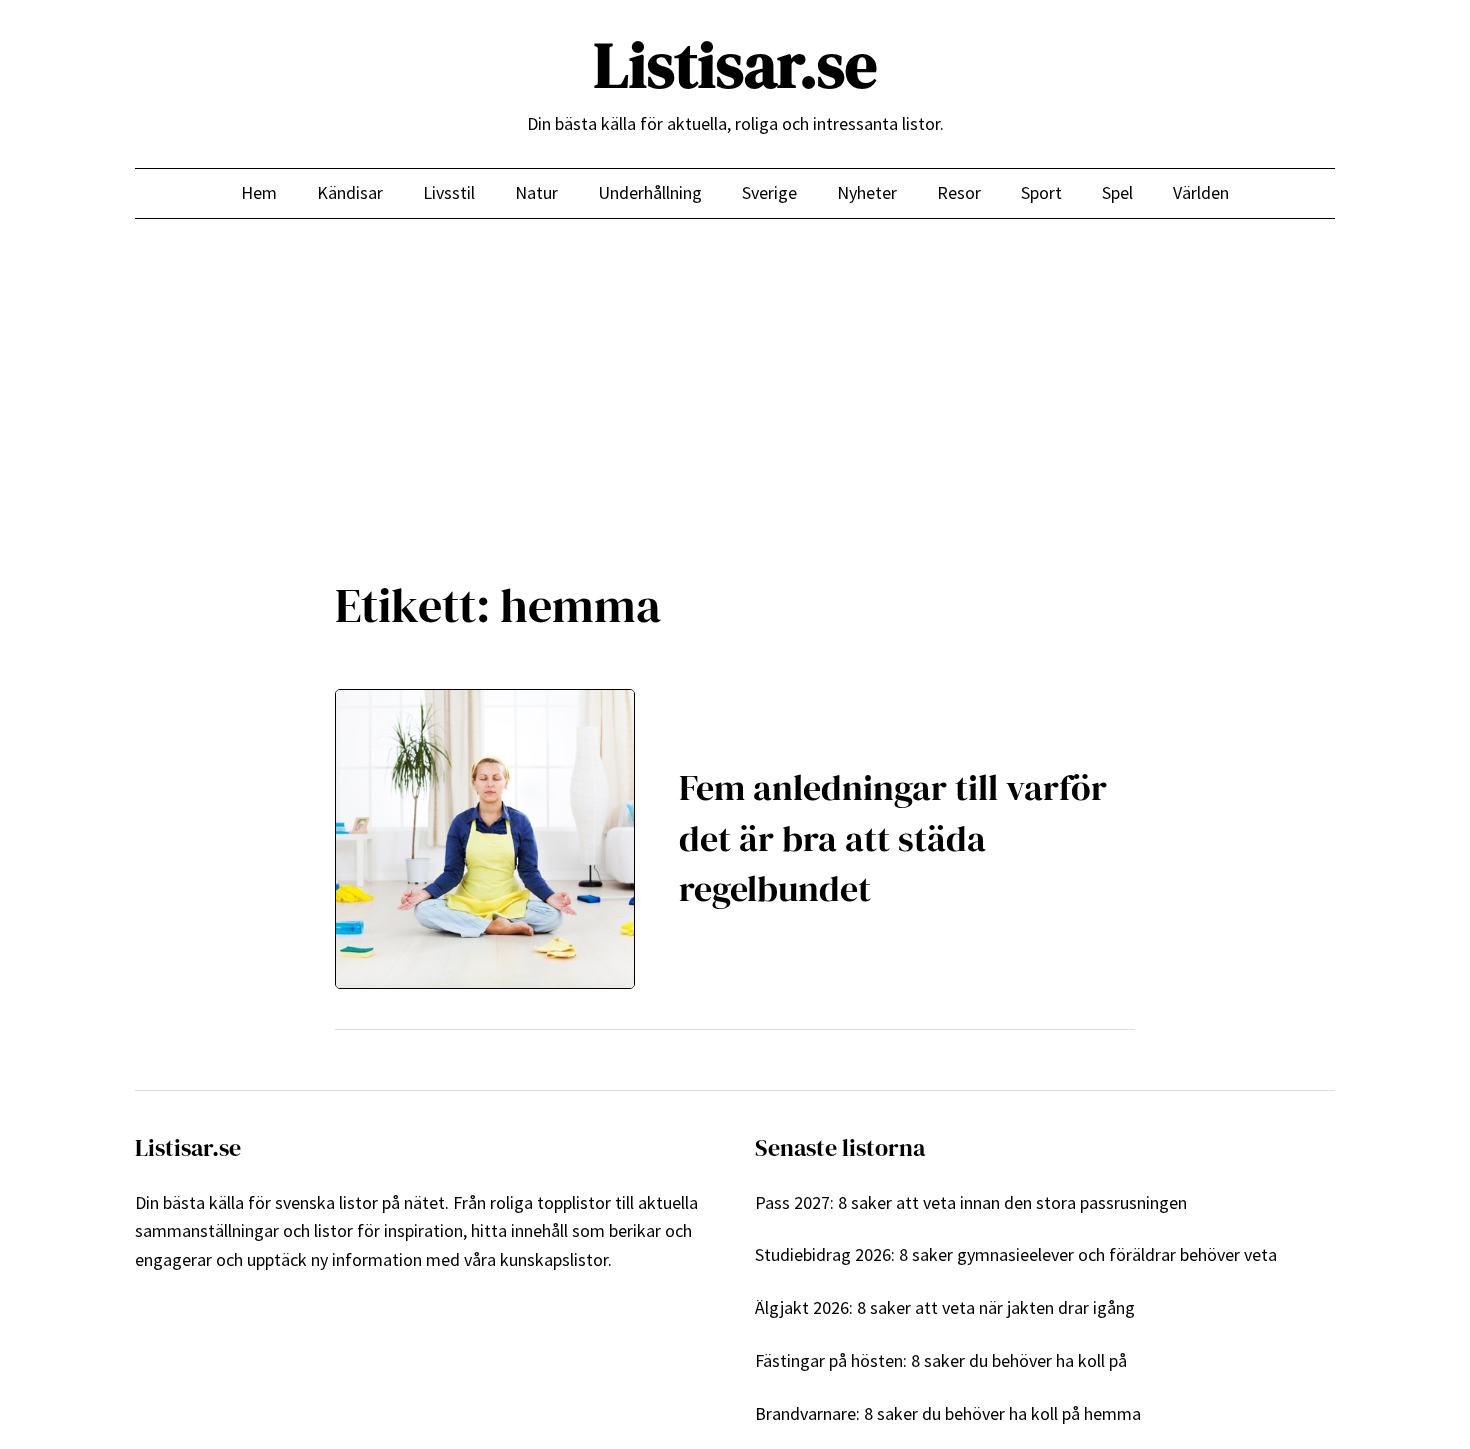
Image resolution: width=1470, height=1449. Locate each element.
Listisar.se (735, 64)
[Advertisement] (735, 383)
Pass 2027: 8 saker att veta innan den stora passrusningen (971, 1202)
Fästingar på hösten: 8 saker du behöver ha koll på (941, 1360)
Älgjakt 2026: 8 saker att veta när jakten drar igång (945, 1307)
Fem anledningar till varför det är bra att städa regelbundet (893, 838)
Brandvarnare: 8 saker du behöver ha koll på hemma (948, 1413)
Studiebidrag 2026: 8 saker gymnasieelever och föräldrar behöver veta (1016, 1254)
